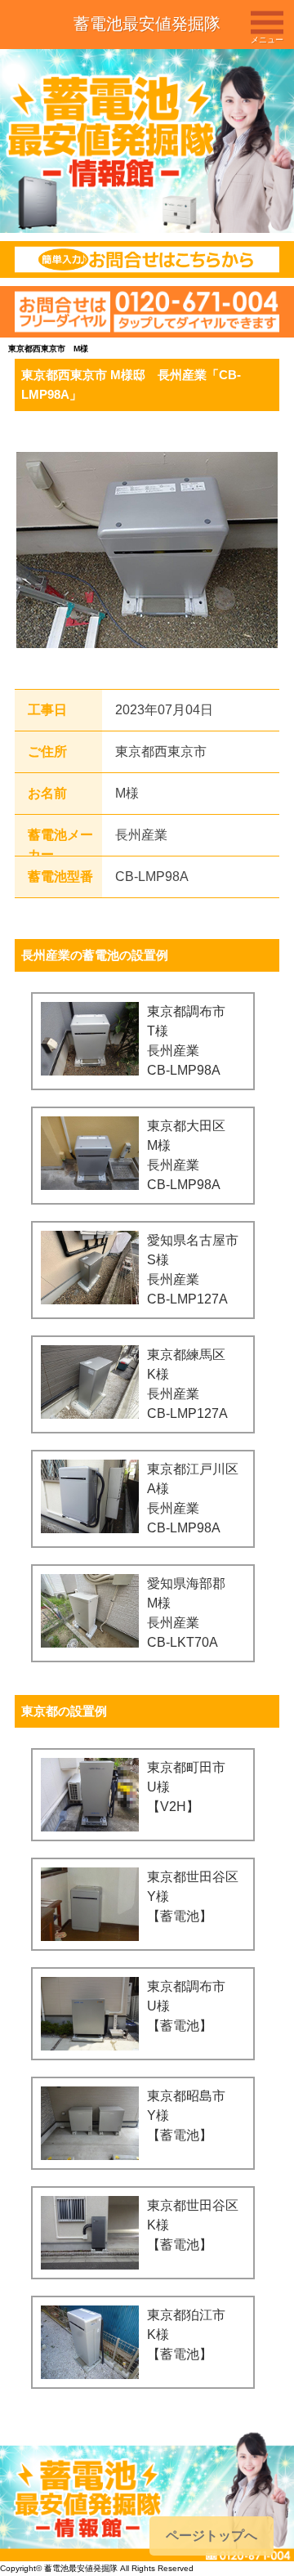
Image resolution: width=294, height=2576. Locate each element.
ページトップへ (212, 2536)
